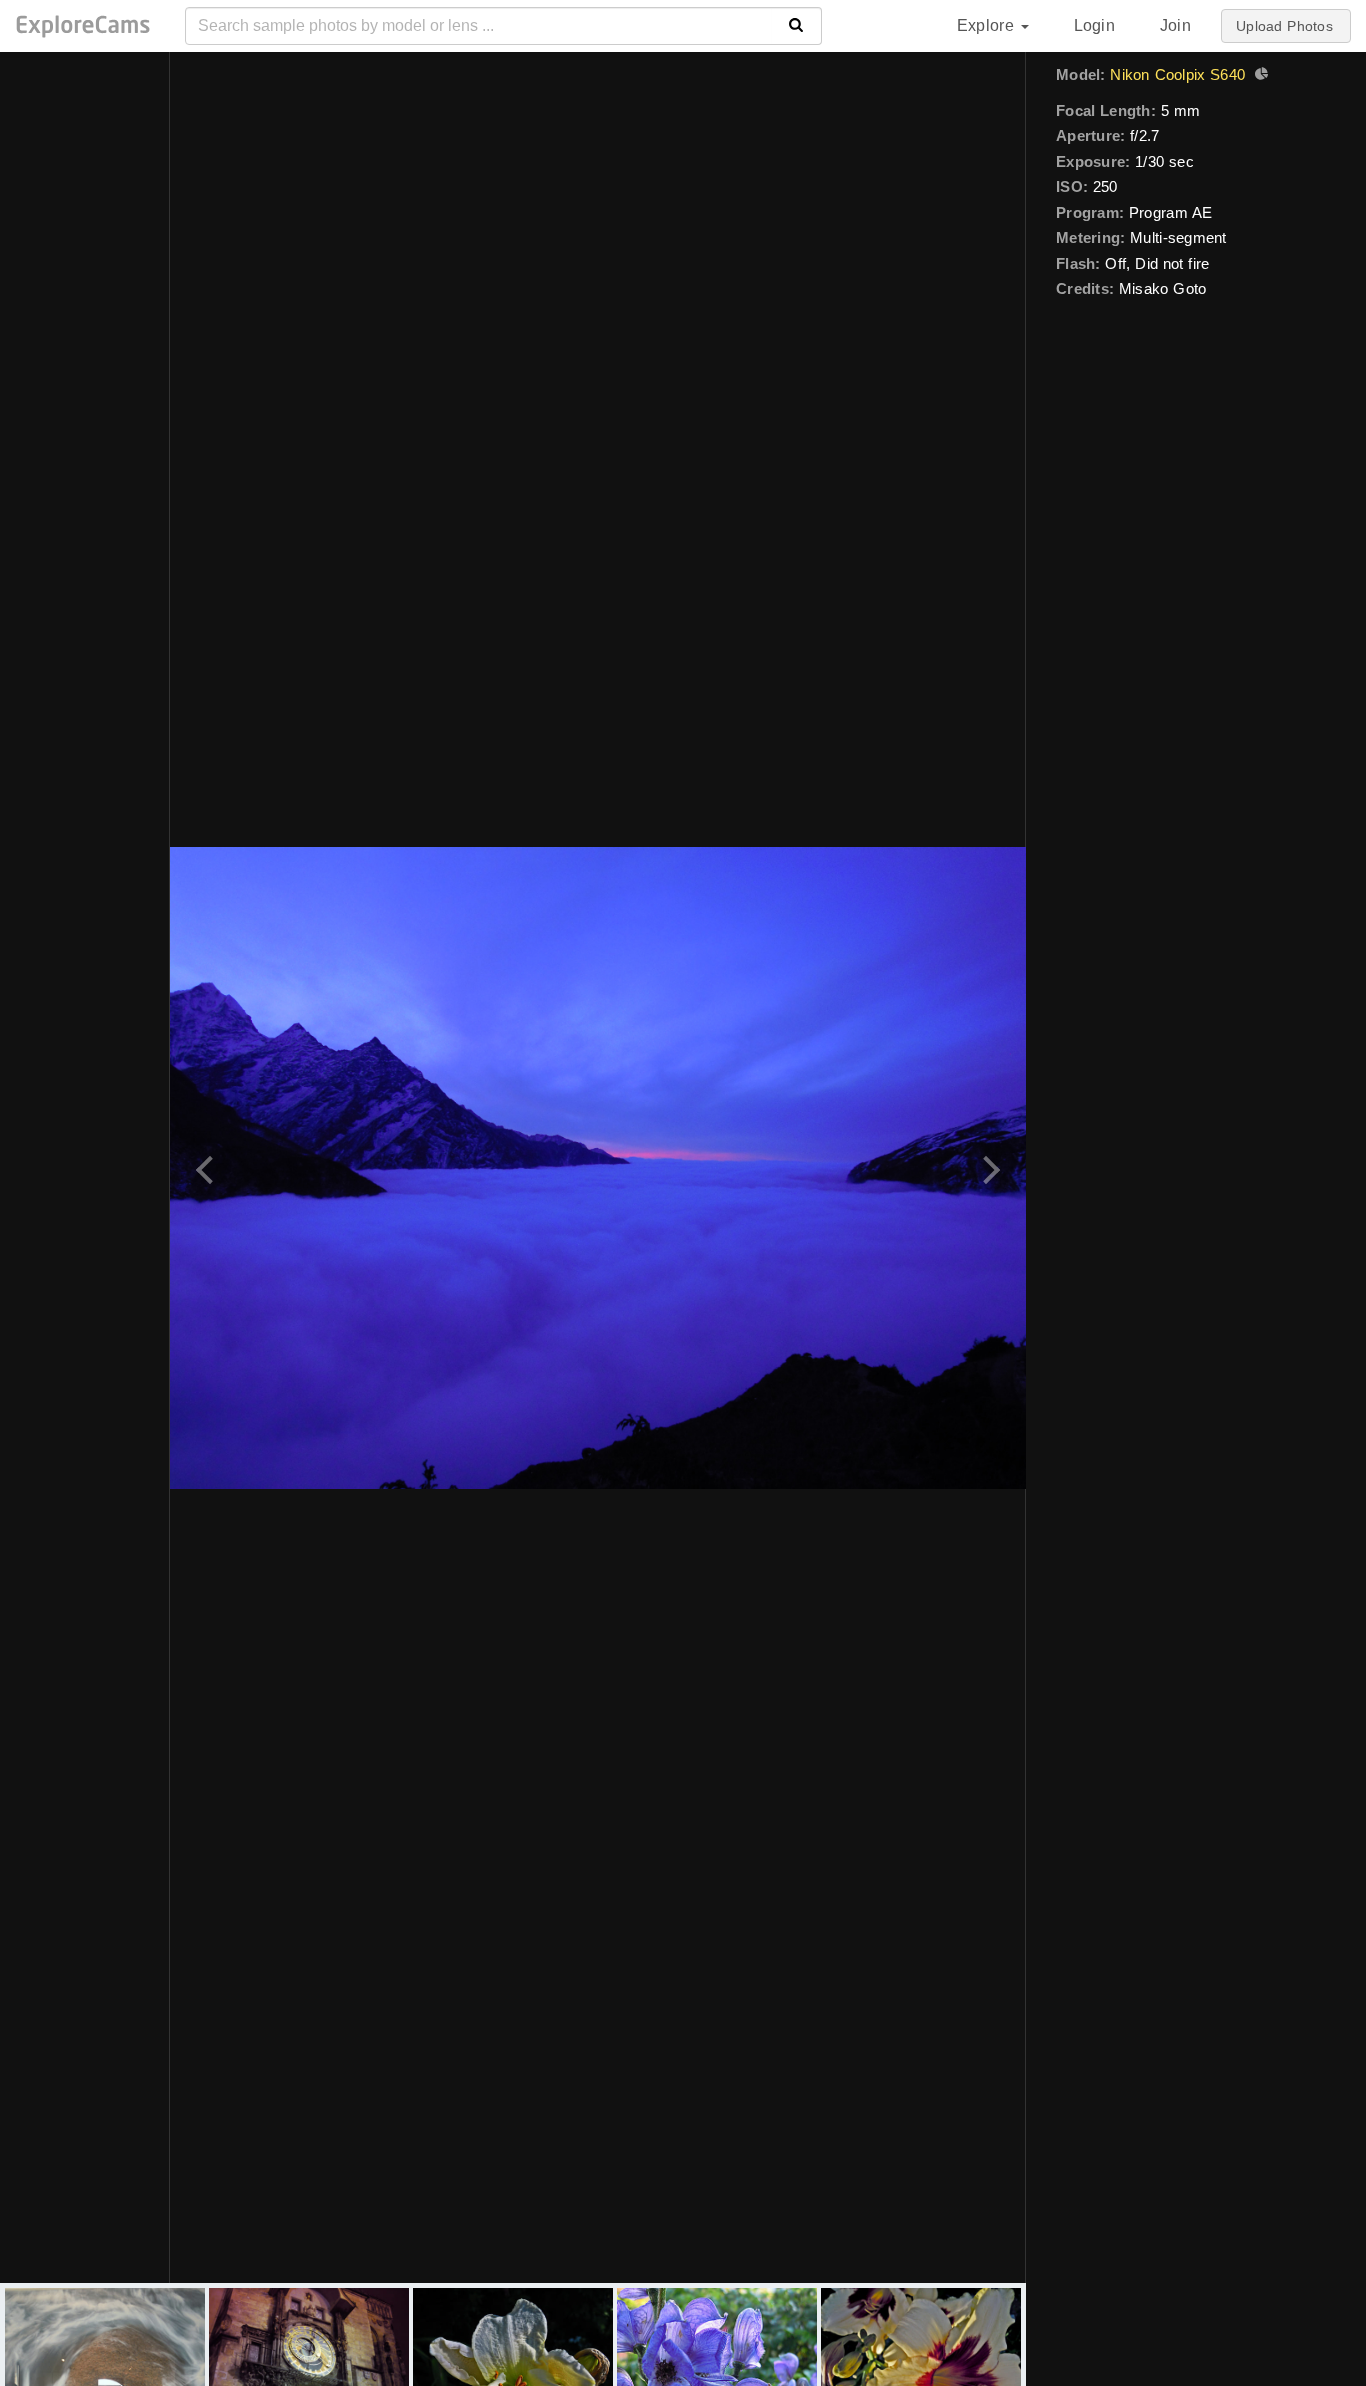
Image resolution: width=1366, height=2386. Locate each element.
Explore (988, 25)
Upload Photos (1284, 26)
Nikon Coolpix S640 (1177, 74)
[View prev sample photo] (207, 1167)
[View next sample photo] (988, 1167)
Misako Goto (1162, 288)
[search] (796, 26)
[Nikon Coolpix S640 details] (1259, 76)
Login (1094, 25)
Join (1175, 25)
